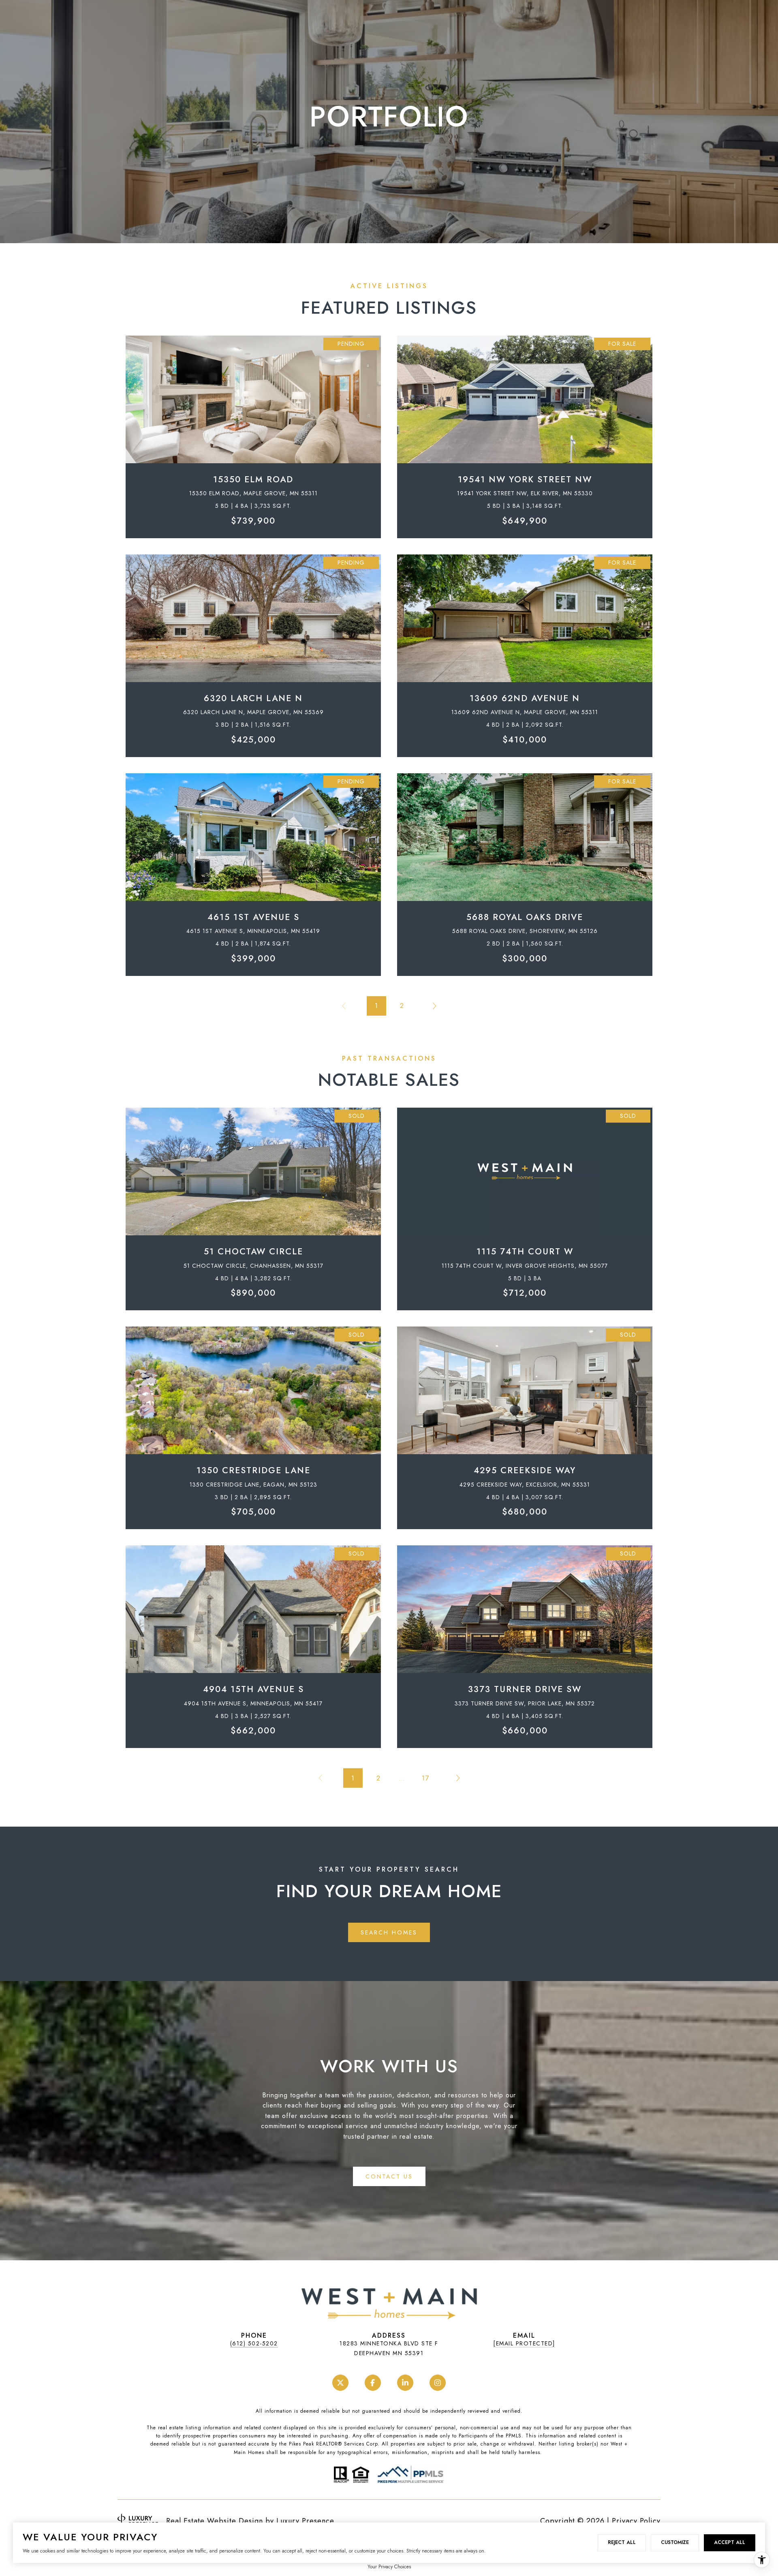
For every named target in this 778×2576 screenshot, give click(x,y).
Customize (675, 2542)
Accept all (730, 2542)
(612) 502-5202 (254, 2343)
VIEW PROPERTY (253, 433)
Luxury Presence (305, 2521)
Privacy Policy (636, 2521)
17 (425, 1778)
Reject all (622, 2542)
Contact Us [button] (389, 2176)
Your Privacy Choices (389, 2567)
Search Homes (389, 1932)
